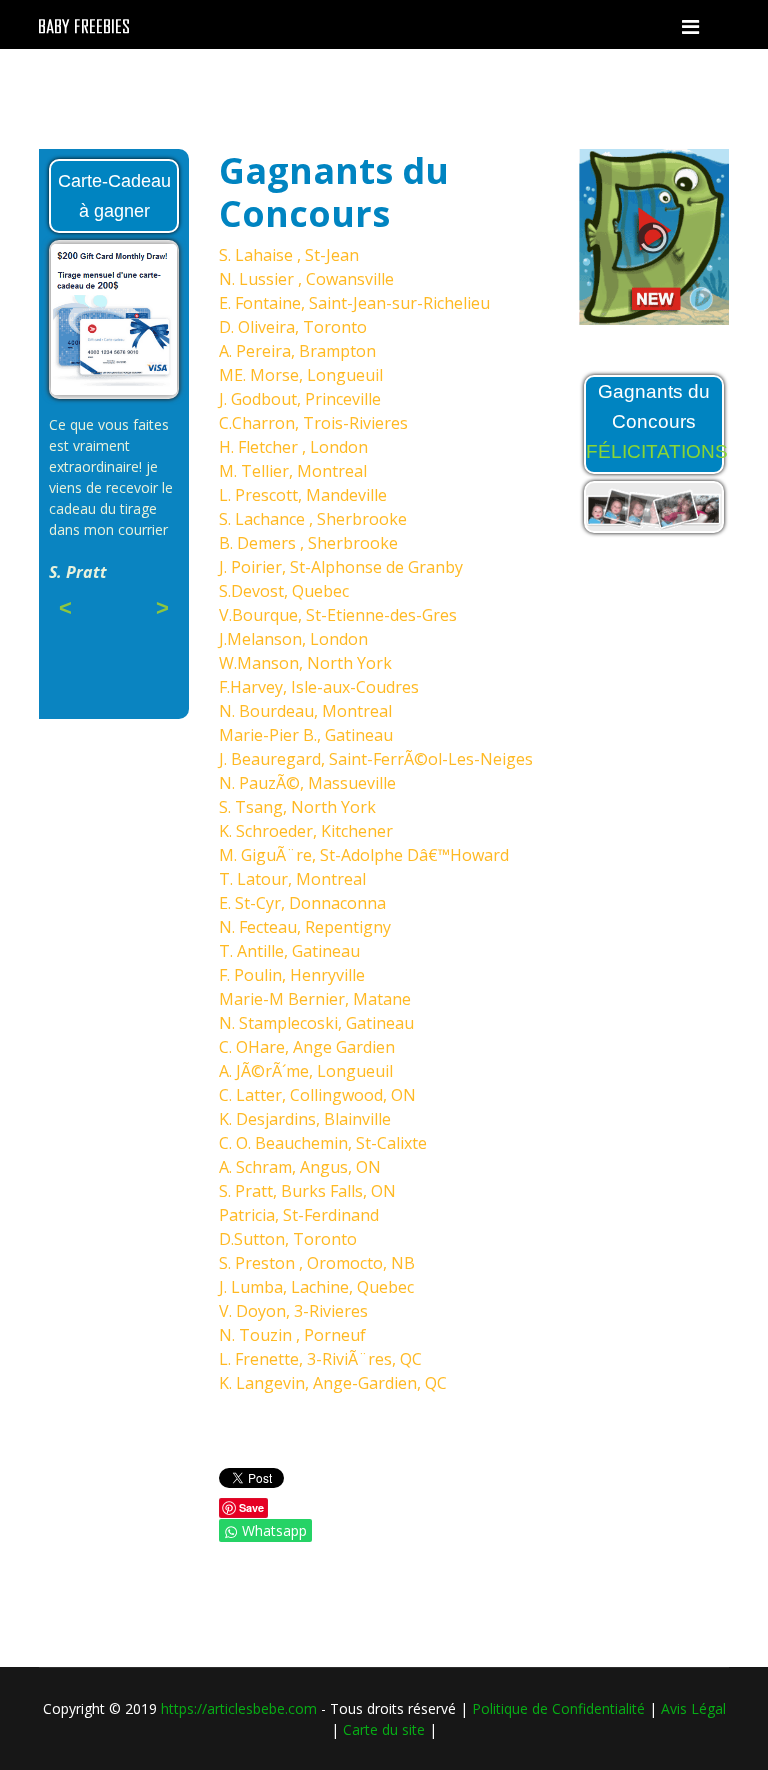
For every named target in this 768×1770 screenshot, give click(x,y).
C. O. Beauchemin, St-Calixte (323, 1143)
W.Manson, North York (305, 663)
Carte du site (384, 1729)
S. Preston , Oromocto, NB (317, 1263)
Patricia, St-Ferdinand (299, 1215)
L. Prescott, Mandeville (303, 495)
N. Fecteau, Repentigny (305, 927)
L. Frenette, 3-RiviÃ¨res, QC (320, 1359)
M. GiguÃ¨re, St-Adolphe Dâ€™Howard (364, 855)
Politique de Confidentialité (558, 1708)
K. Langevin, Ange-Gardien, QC (333, 1383)
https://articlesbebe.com (239, 1708)
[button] (599, 237)
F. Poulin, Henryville (292, 975)
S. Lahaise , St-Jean (289, 255)
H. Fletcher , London (293, 447)
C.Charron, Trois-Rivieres (313, 423)
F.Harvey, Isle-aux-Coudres (319, 687)
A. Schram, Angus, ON (300, 1167)
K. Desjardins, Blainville (305, 1119)
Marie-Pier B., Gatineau (306, 735)
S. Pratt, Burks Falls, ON (307, 1191)
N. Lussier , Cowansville (306, 279)
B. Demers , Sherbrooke (308, 543)
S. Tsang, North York (297, 807)
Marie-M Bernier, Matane (315, 999)
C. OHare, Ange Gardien (307, 1047)
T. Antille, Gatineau (289, 951)
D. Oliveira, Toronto (293, 327)
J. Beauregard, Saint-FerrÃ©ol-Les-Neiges (376, 759)
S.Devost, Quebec (284, 591)
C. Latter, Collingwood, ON (317, 1095)
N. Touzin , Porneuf (292, 1335)
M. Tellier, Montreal (293, 471)
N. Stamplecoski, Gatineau (316, 1023)
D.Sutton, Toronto (288, 1239)
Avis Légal (693, 1708)
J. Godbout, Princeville (300, 399)
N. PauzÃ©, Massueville (307, 783)
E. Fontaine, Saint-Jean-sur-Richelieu (354, 303)
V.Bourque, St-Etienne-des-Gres (338, 615)
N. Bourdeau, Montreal (305, 711)
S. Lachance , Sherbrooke (313, 519)
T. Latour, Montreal (292, 879)
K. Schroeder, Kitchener (306, 831)
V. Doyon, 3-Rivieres (293, 1311)
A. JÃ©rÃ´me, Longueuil (306, 1071)
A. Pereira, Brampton (297, 351)
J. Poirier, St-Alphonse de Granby (341, 567)
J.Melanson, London (293, 639)
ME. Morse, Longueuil (301, 375)
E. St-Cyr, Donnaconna (302, 903)
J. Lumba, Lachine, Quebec (316, 1287)
